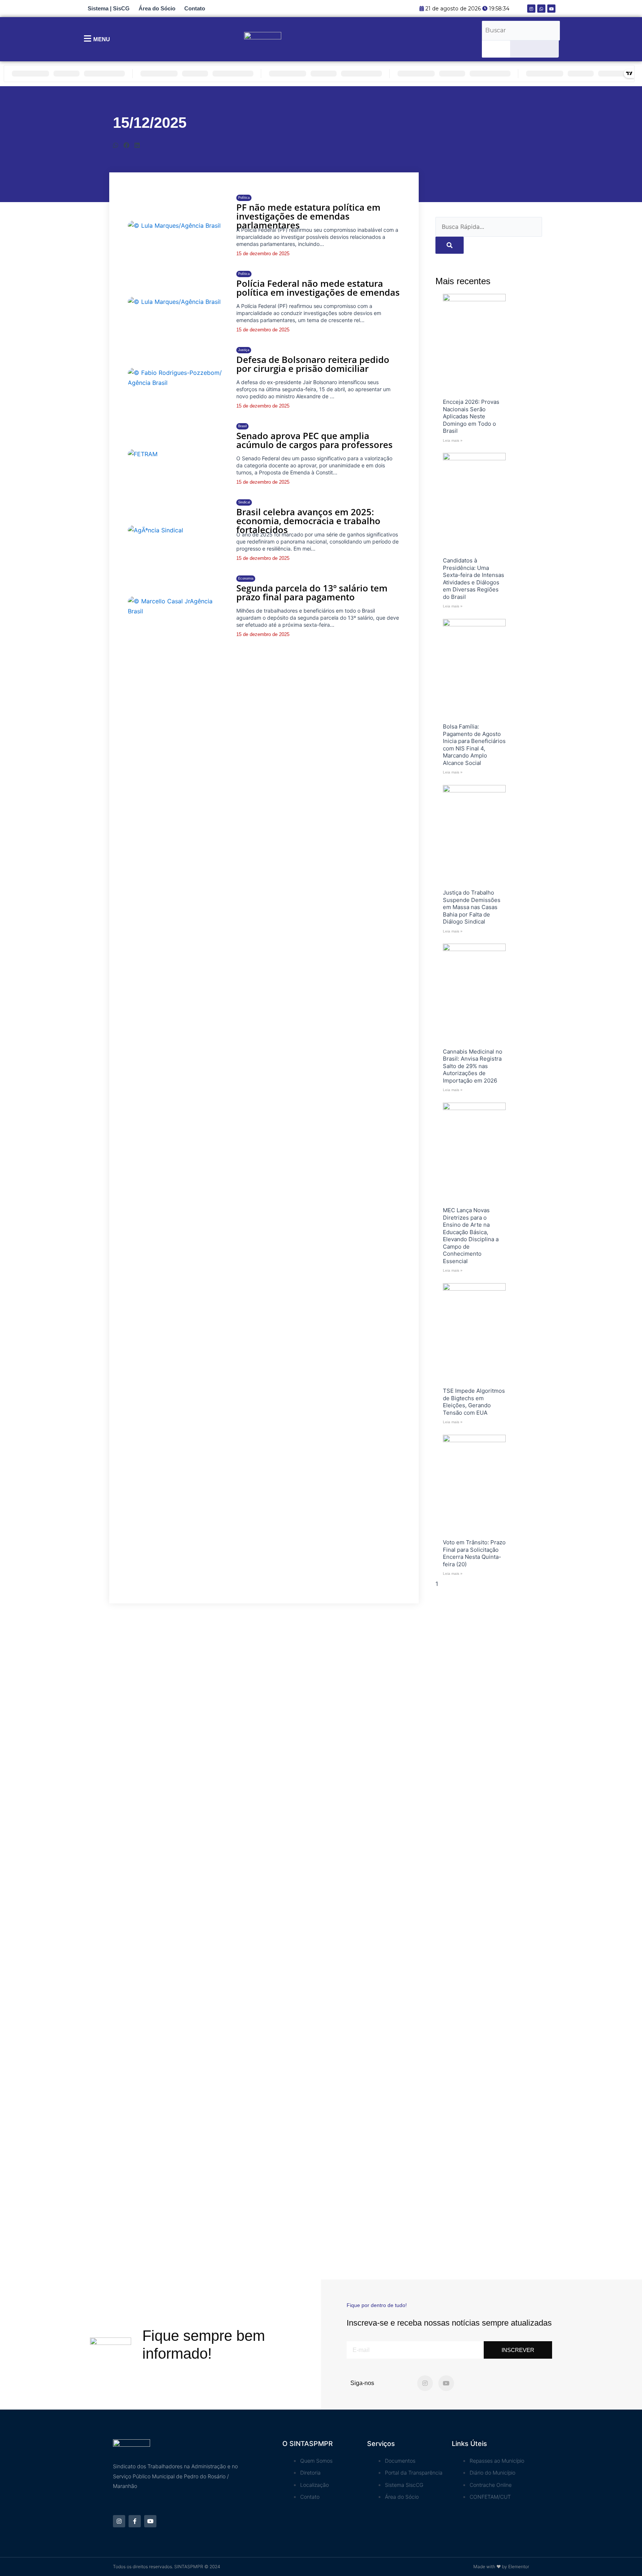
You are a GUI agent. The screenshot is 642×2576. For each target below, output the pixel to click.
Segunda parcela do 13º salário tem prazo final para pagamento (312, 592)
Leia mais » (453, 440)
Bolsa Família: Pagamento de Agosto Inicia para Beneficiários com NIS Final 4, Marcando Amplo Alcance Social (474, 745)
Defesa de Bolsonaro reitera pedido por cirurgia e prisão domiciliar (313, 364)
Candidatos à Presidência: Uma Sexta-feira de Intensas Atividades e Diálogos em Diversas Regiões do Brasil (474, 579)
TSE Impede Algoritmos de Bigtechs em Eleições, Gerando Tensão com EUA (474, 1402)
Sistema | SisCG (109, 8)
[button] (116, 145)
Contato (195, 8)
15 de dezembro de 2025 (263, 254)
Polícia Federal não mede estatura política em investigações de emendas (318, 288)
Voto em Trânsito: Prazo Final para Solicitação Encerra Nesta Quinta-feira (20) (474, 1553)
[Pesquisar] (496, 49)
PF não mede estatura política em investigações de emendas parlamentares (308, 216)
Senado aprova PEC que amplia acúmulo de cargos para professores (314, 440)
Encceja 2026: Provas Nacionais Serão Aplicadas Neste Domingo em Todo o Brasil (471, 416)
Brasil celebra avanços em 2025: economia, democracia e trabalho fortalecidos (308, 521)
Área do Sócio (157, 8)
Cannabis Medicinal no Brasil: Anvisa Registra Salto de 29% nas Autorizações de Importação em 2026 (473, 1066)
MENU (102, 39)
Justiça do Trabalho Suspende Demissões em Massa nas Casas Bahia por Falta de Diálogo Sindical (472, 907)
